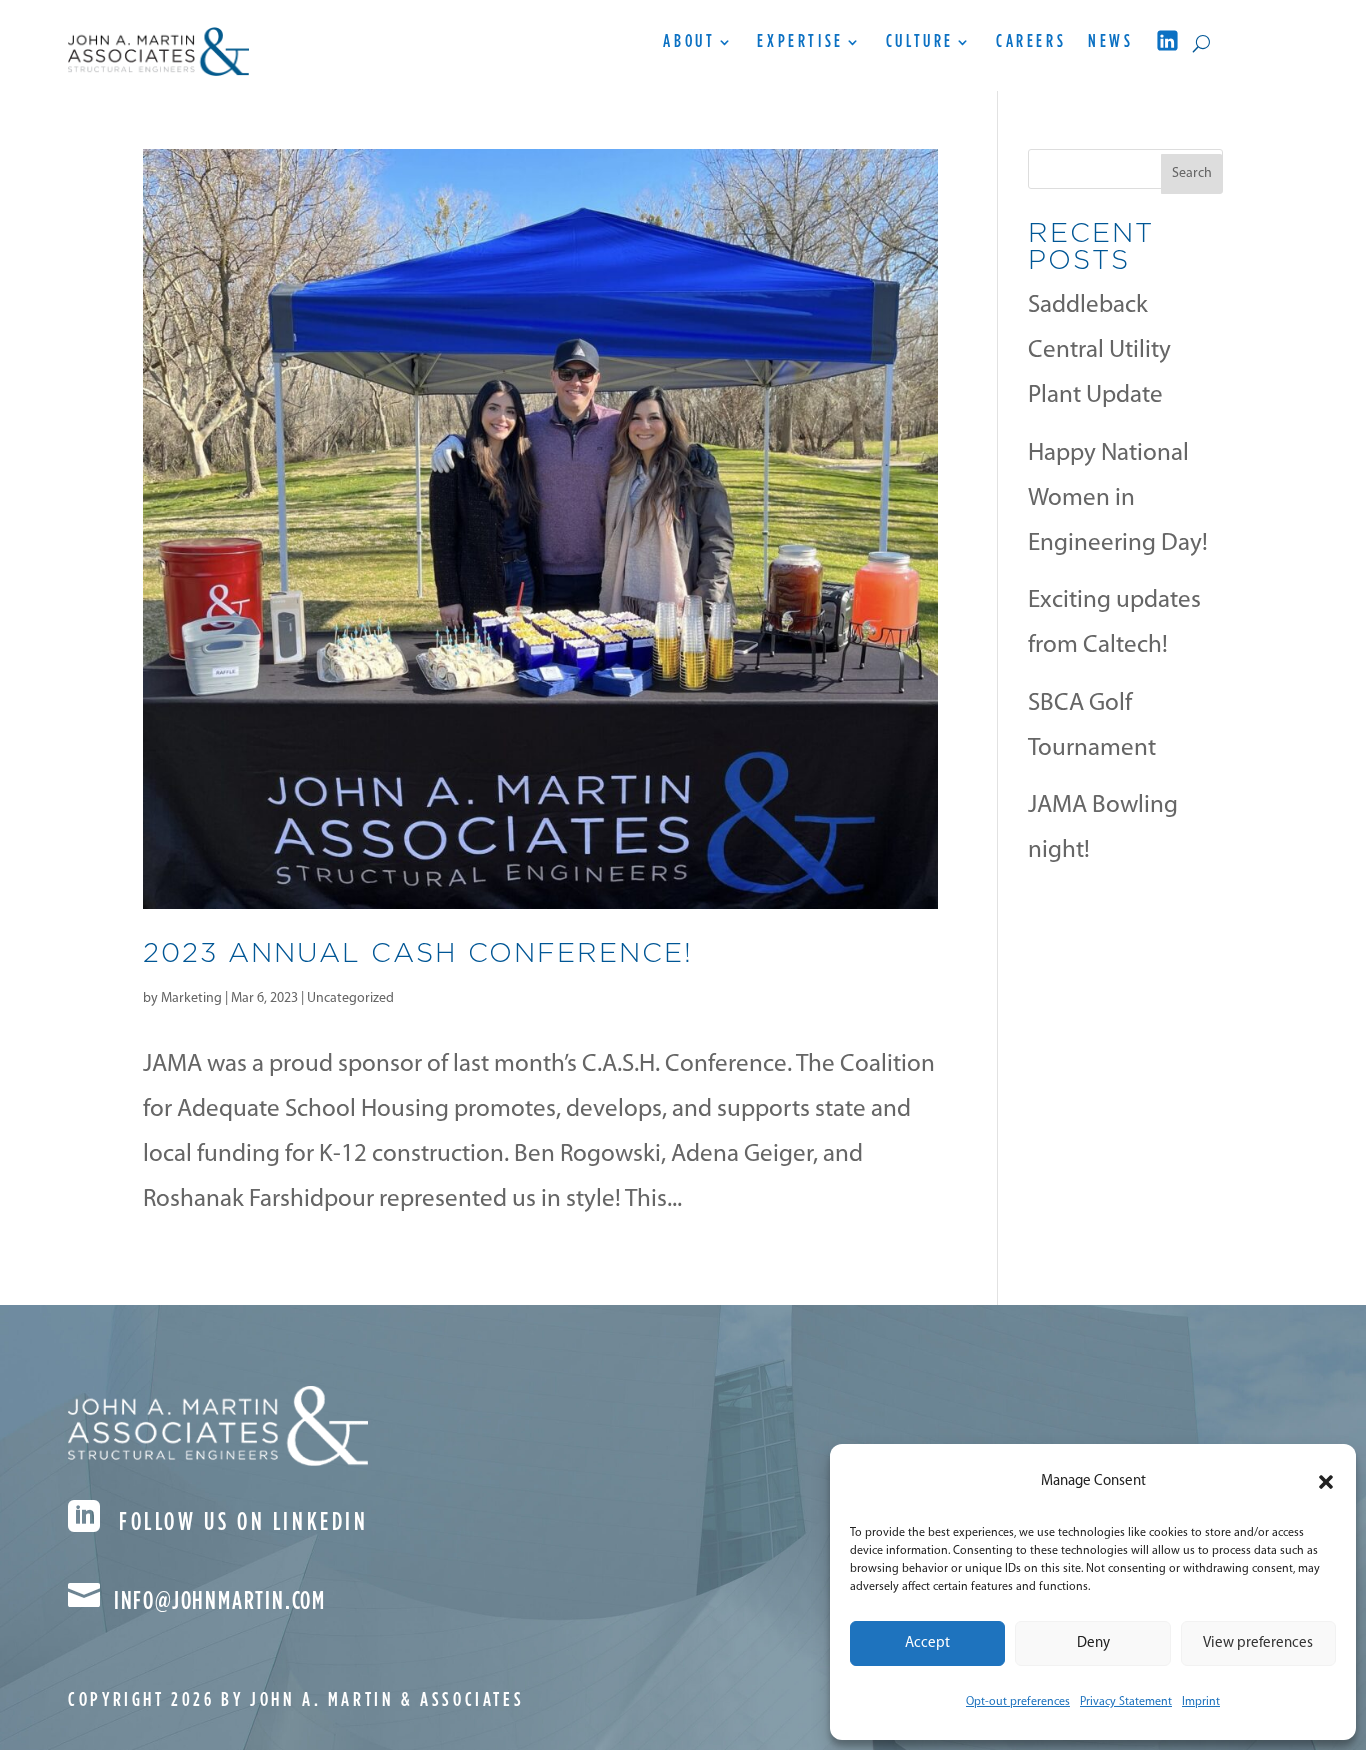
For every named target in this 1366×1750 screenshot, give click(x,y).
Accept (927, 1643)
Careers (1031, 43)
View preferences (1258, 1643)
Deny (1093, 1643)
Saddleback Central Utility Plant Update (1099, 350)
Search (1192, 173)
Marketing (191, 998)
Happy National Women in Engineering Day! (1118, 498)
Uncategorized (350, 998)
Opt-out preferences (1018, 1702)
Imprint (1201, 1702)
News (1110, 43)
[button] (1326, 1482)
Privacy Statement (1126, 1702)
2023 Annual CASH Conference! (418, 952)
